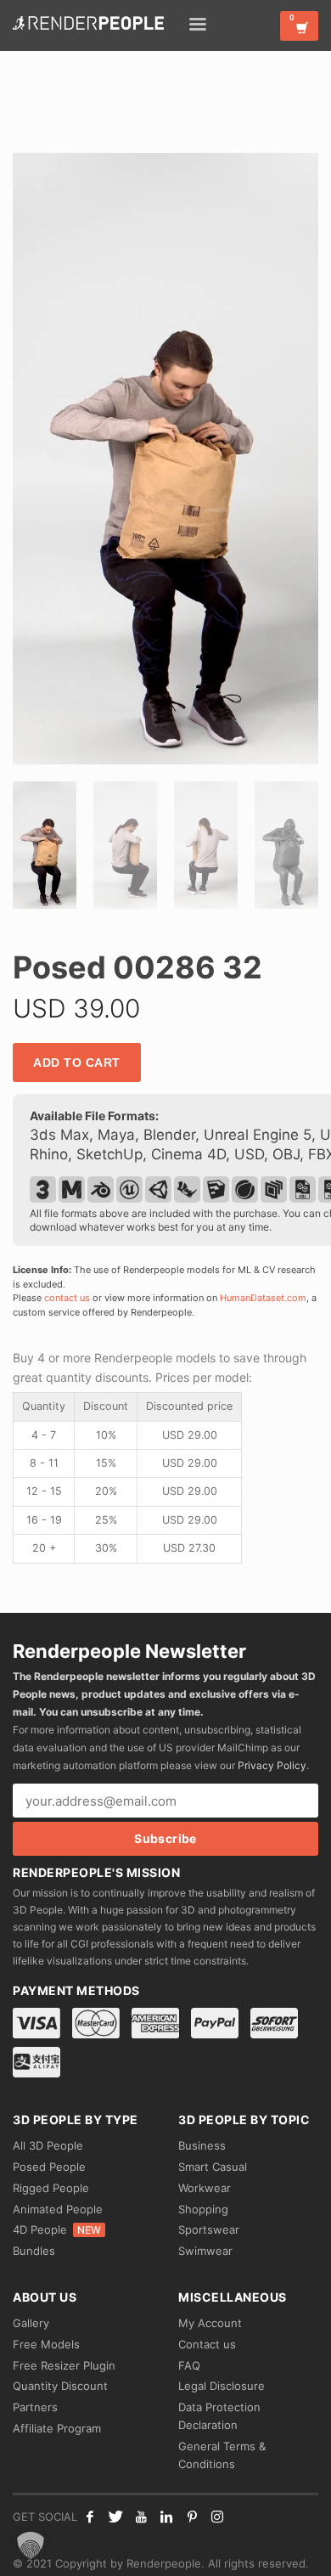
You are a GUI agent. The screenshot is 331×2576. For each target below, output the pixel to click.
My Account (210, 2323)
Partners (35, 2407)
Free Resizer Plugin (64, 2365)
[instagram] (217, 2517)
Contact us (207, 2344)
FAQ (189, 2365)
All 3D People (48, 2145)
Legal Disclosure (222, 2386)
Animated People (58, 2209)
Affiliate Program (57, 2428)
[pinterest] (192, 2517)
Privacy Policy (272, 1765)
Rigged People (51, 2188)
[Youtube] (141, 2517)
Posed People (49, 2167)
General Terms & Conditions (222, 2455)
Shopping (203, 2209)
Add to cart (77, 1063)
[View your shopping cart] (299, 26)
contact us (67, 1298)
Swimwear (205, 2251)
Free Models (46, 2344)
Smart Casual (213, 2167)
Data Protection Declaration (219, 2416)
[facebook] (90, 2517)
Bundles (34, 2251)
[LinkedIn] (166, 2517)
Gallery (31, 2323)
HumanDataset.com (263, 1298)
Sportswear (209, 2229)
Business (202, 2145)
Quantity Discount (60, 2386)
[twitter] (115, 2517)
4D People (57, 2229)
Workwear (205, 2188)
